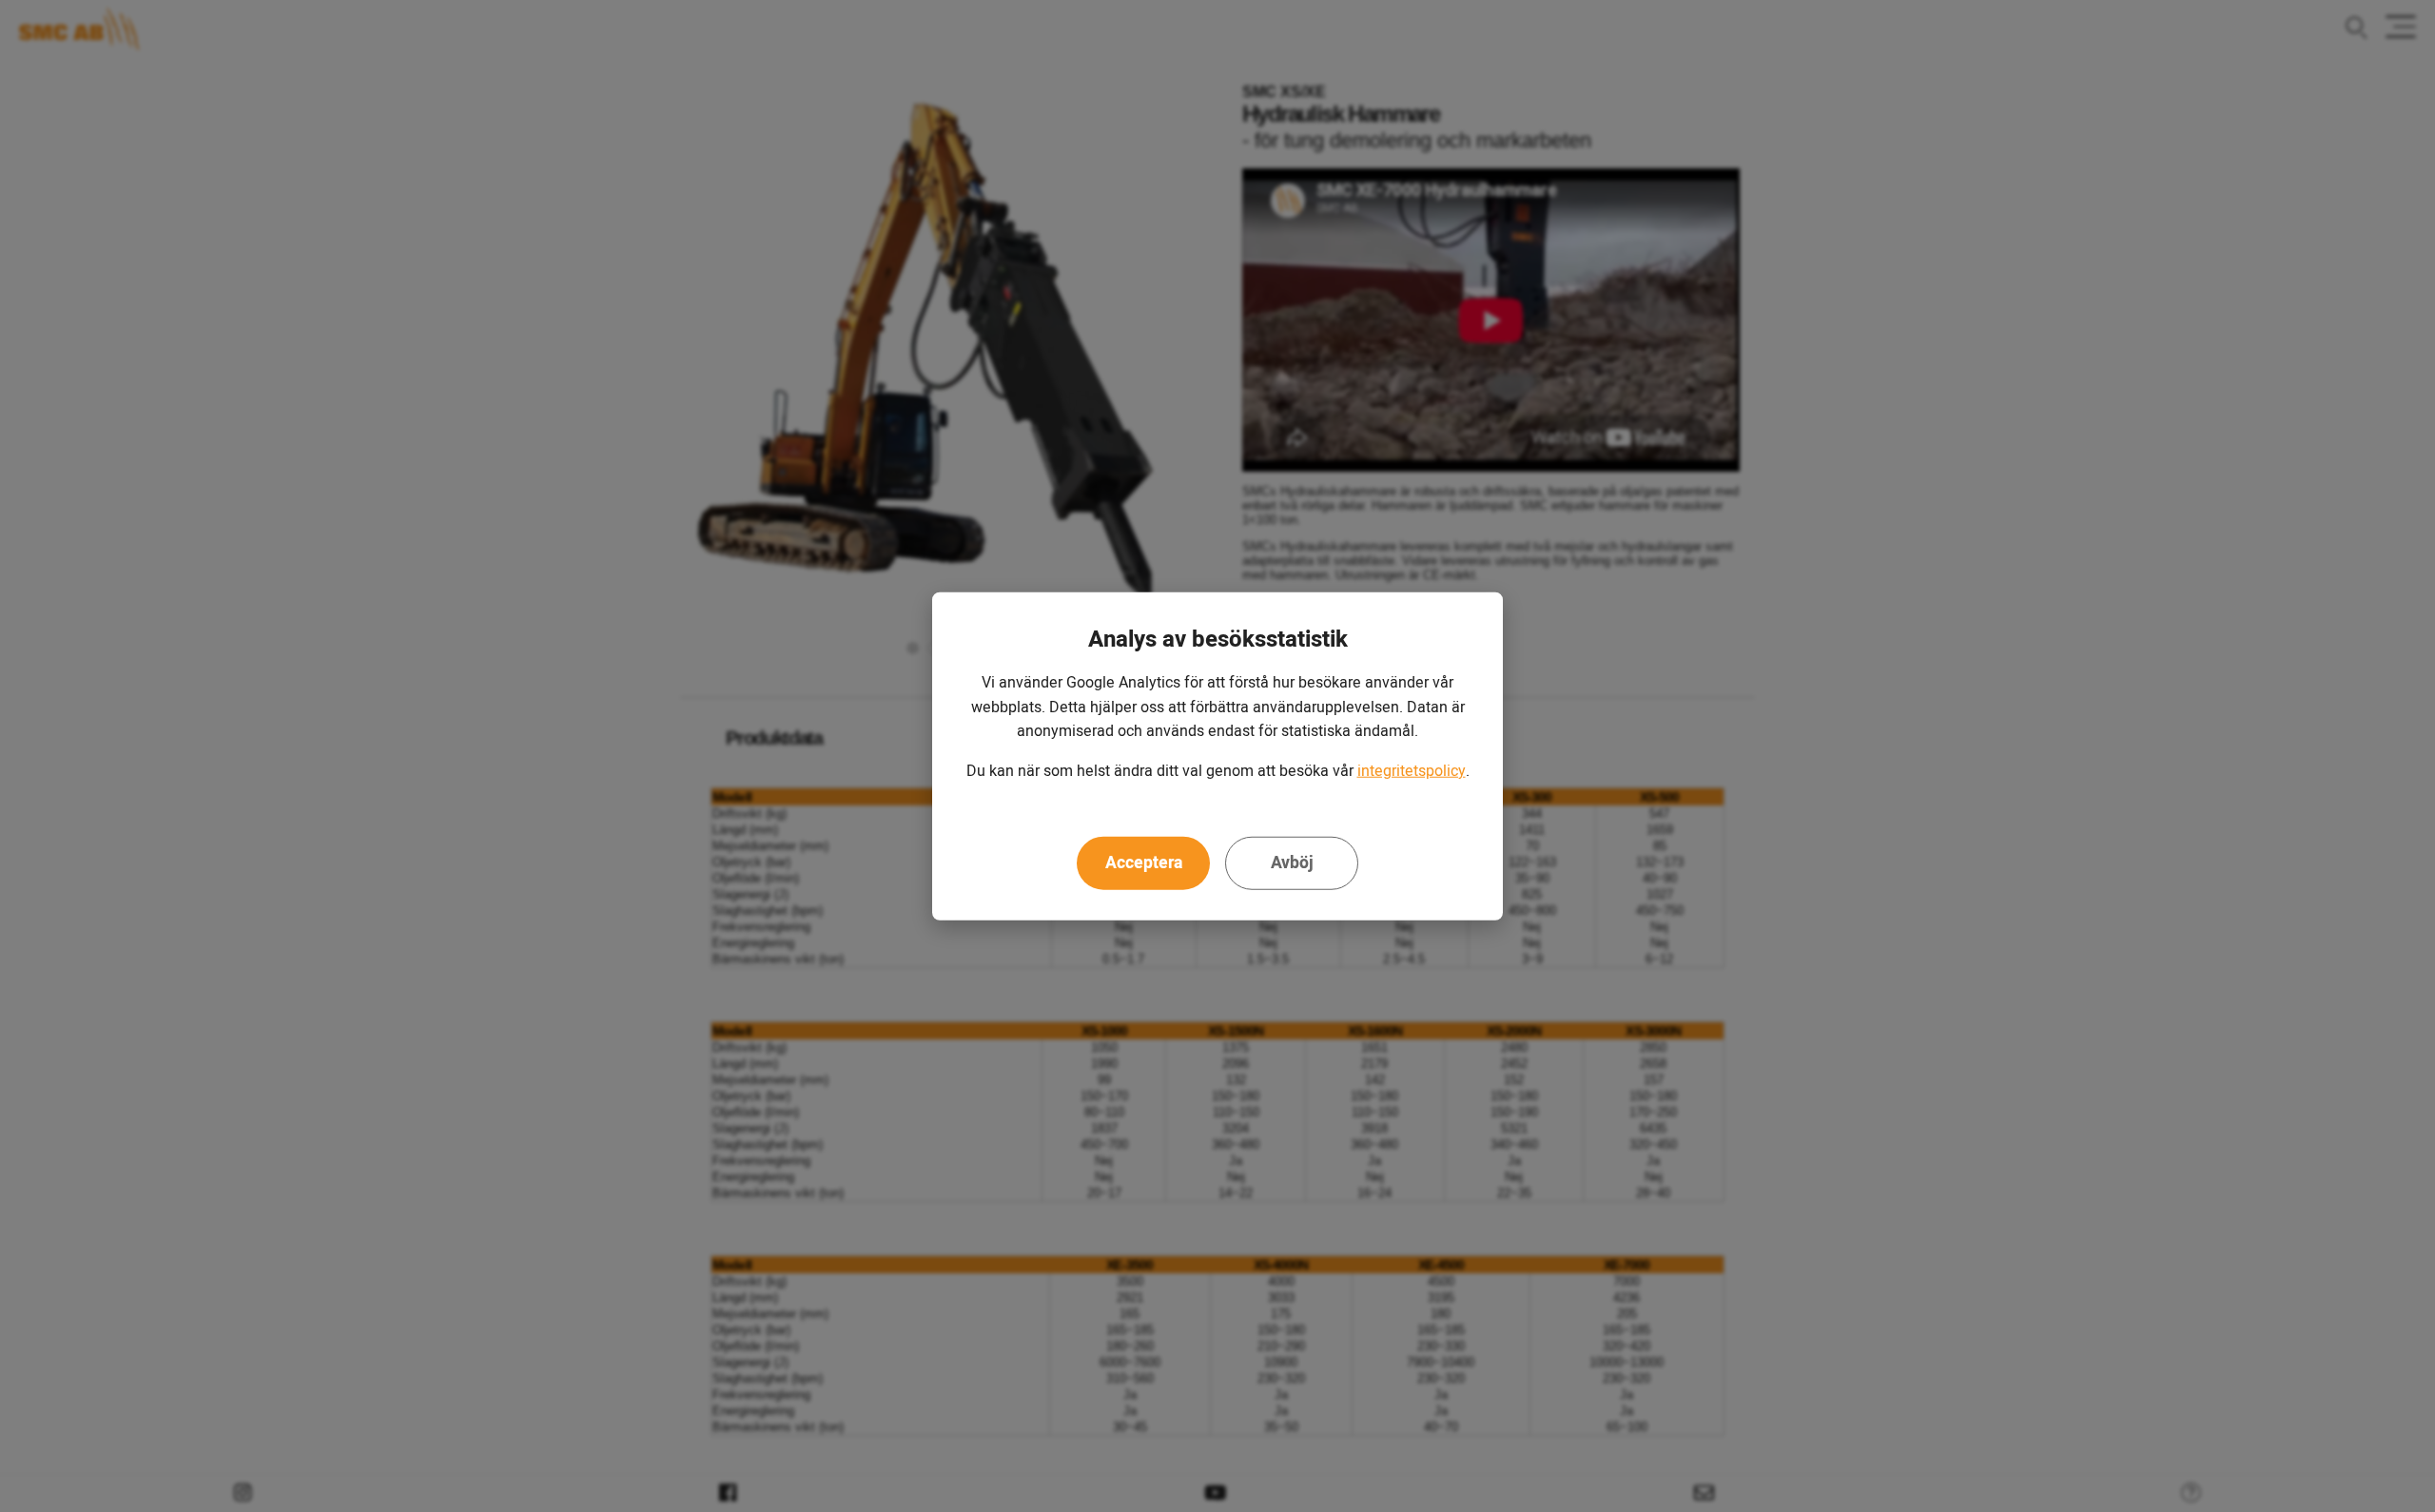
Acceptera (1144, 863)
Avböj (1292, 863)
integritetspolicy (1412, 771)
